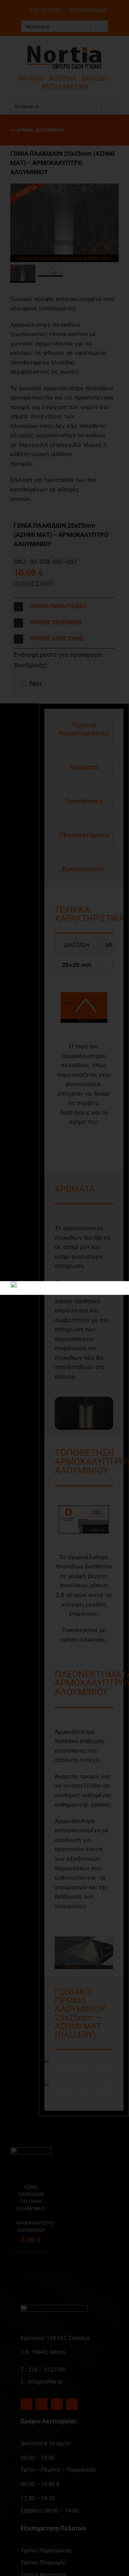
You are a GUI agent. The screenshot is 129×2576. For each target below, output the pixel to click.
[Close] (111, 1300)
